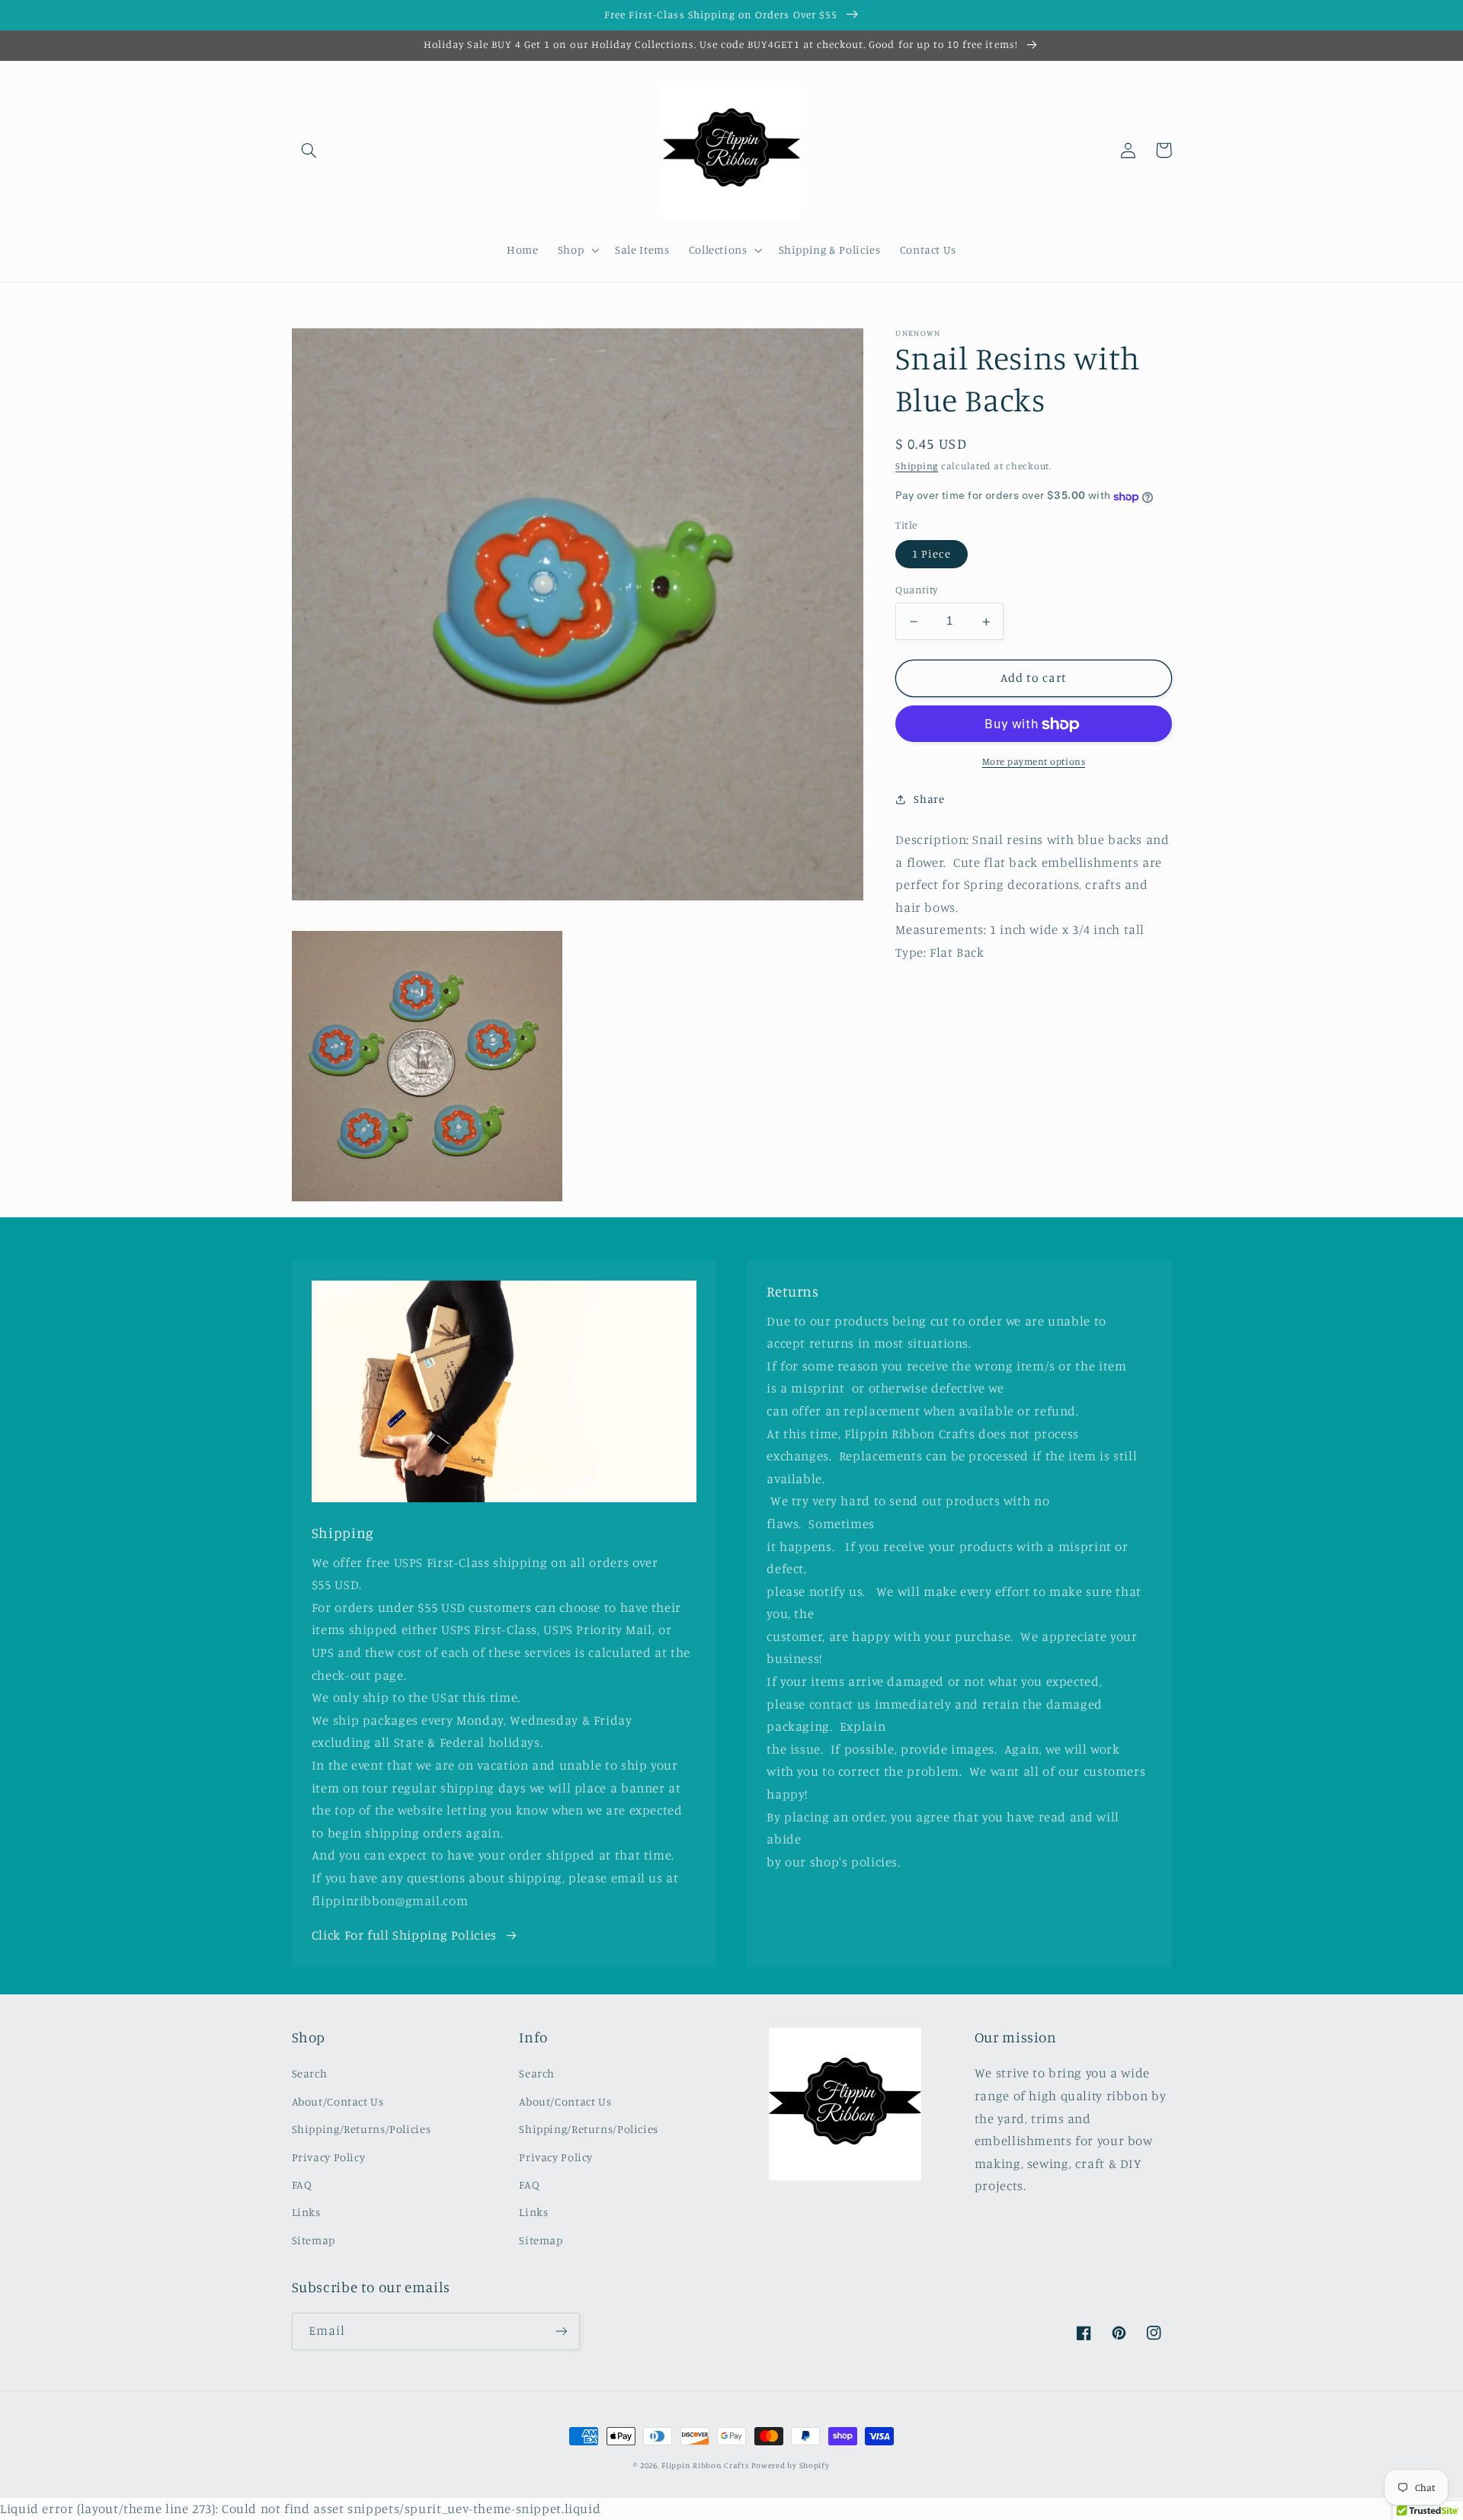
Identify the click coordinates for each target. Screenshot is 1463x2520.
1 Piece (931, 554)
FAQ (302, 2184)
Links (306, 2212)
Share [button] (929, 799)
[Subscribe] (561, 2331)
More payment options (1034, 762)
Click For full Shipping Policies (404, 1935)
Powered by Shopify (790, 2465)
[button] (309, 150)
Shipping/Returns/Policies (362, 2129)
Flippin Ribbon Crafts (705, 2465)
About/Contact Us (338, 2101)
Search (310, 2073)
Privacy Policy (329, 2157)
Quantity (916, 590)
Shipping (917, 467)
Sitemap (314, 2240)
